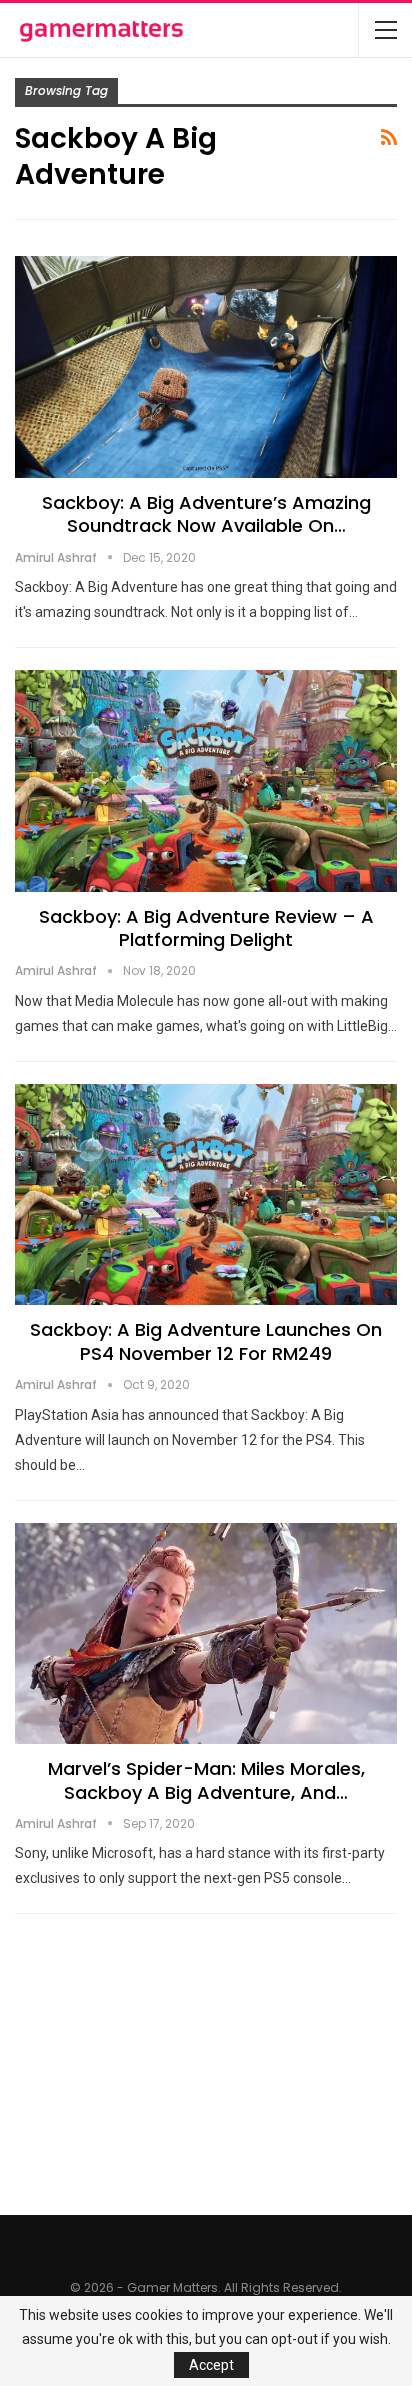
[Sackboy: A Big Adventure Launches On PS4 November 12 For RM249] (206, 1195)
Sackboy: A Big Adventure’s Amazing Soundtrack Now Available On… (206, 514)
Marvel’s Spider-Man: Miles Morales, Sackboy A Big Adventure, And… (206, 1780)
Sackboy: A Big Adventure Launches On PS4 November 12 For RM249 (206, 1341)
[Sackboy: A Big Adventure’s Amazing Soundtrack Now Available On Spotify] (206, 367)
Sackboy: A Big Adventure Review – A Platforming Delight (206, 928)
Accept (211, 2365)
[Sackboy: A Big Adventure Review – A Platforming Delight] (206, 781)
